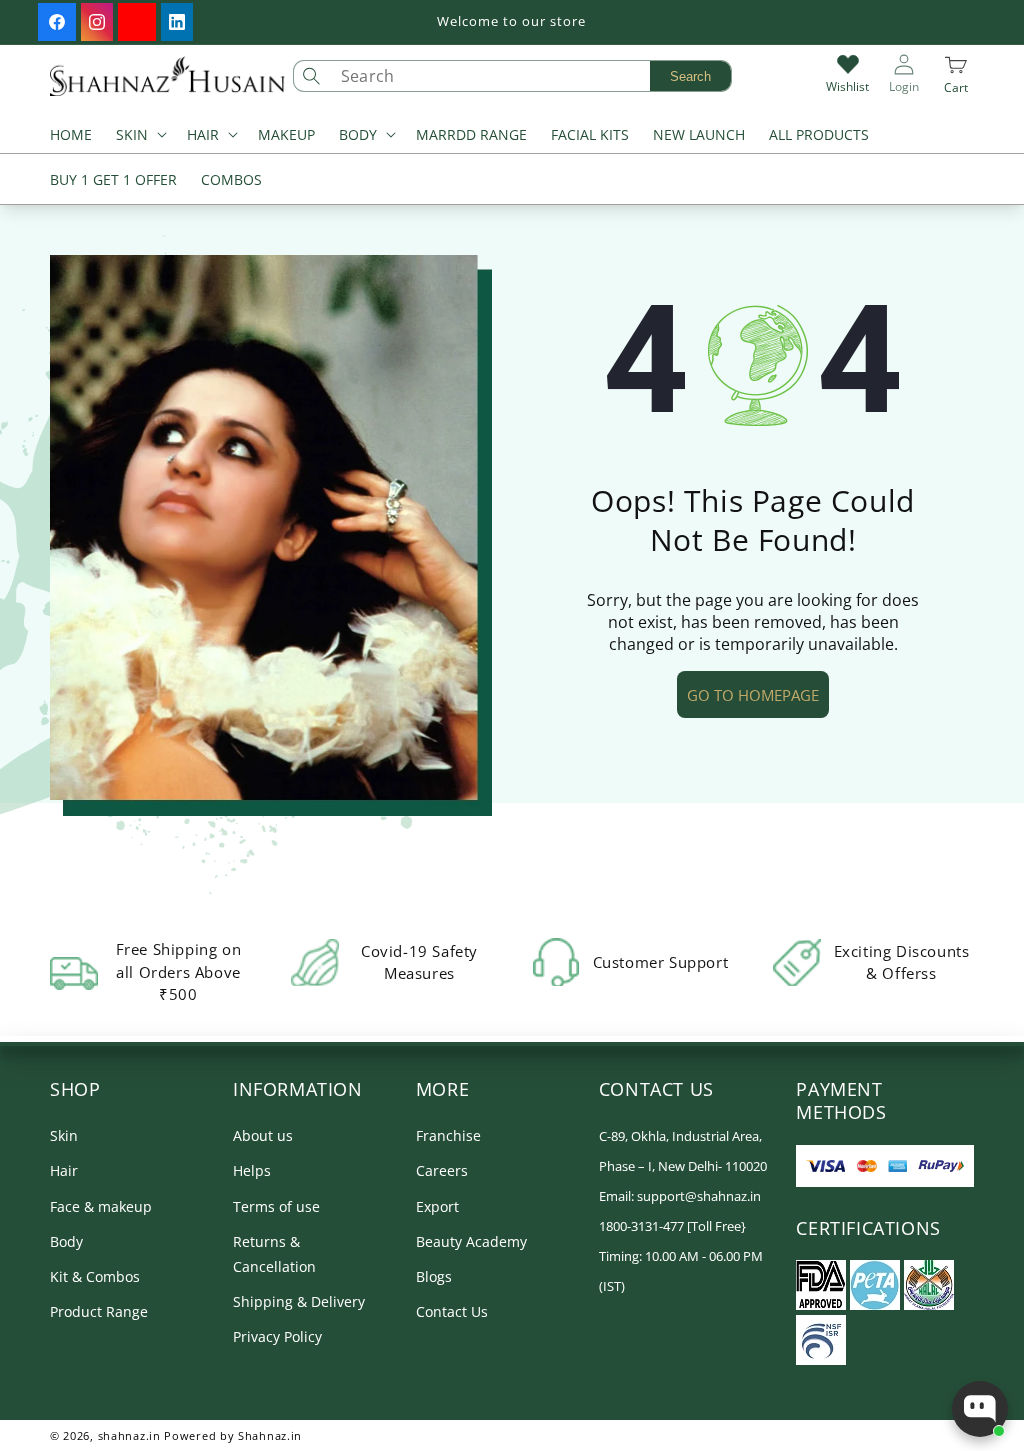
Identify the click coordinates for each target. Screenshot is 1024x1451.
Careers (442, 1170)
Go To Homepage (753, 695)
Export (437, 1206)
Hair (64, 1170)
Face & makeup (101, 1206)
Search (690, 76)
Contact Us (452, 1311)
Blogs (434, 1276)
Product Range (99, 1311)
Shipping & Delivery (299, 1301)
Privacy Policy (277, 1336)
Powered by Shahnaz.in (233, 1435)
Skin (64, 1135)
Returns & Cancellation (274, 1254)
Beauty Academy (471, 1241)
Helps (252, 1170)
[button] (139, 136)
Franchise (448, 1135)
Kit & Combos (95, 1276)
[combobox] (531, 76)
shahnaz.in (129, 1435)
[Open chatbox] (980, 1409)
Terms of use (276, 1206)
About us (263, 1135)
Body (66, 1241)
